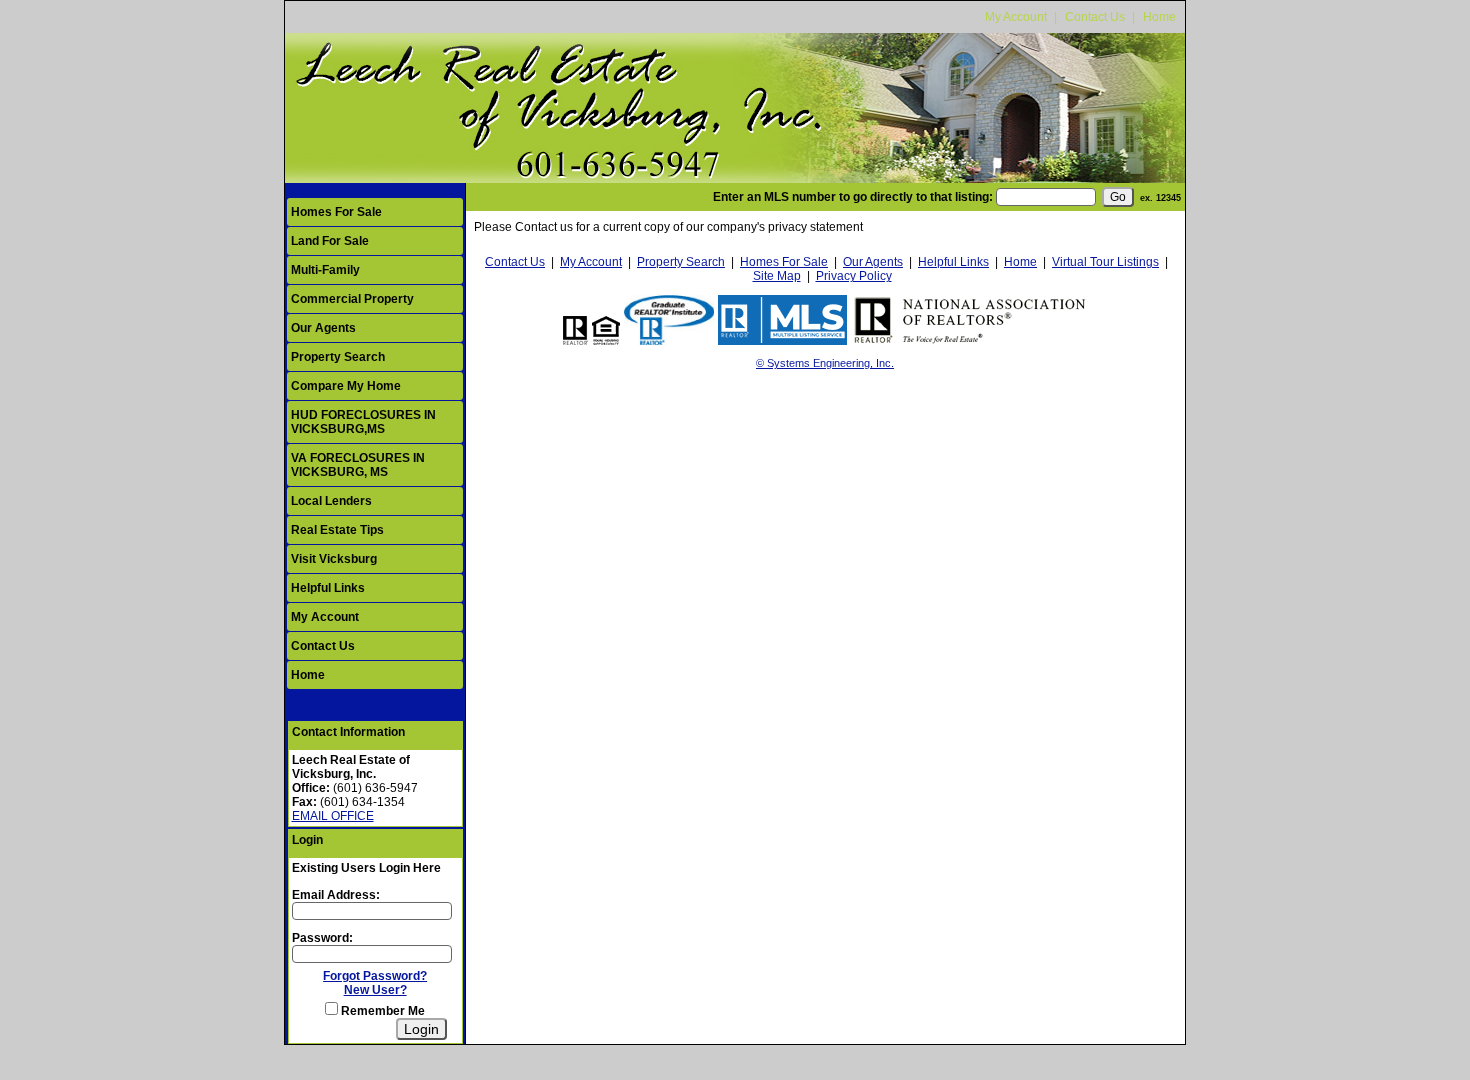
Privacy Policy (854, 276)
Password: (322, 938)
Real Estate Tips (337, 530)
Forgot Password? (375, 976)
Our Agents (323, 328)
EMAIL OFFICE (333, 816)
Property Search (338, 357)
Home (1159, 17)
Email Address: (336, 895)
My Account (1016, 17)
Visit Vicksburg (334, 559)
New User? (375, 990)
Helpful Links (328, 588)
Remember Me (381, 1011)
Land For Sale (330, 241)
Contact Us (1095, 17)
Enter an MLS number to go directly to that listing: (853, 197)
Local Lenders (331, 501)
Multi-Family (325, 270)
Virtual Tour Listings (1105, 262)
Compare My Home (346, 386)
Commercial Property (352, 299)
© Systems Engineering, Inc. (825, 363)
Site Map (777, 276)
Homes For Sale (336, 212)
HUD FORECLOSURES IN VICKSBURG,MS (363, 422)
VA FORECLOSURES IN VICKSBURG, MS (358, 465)
